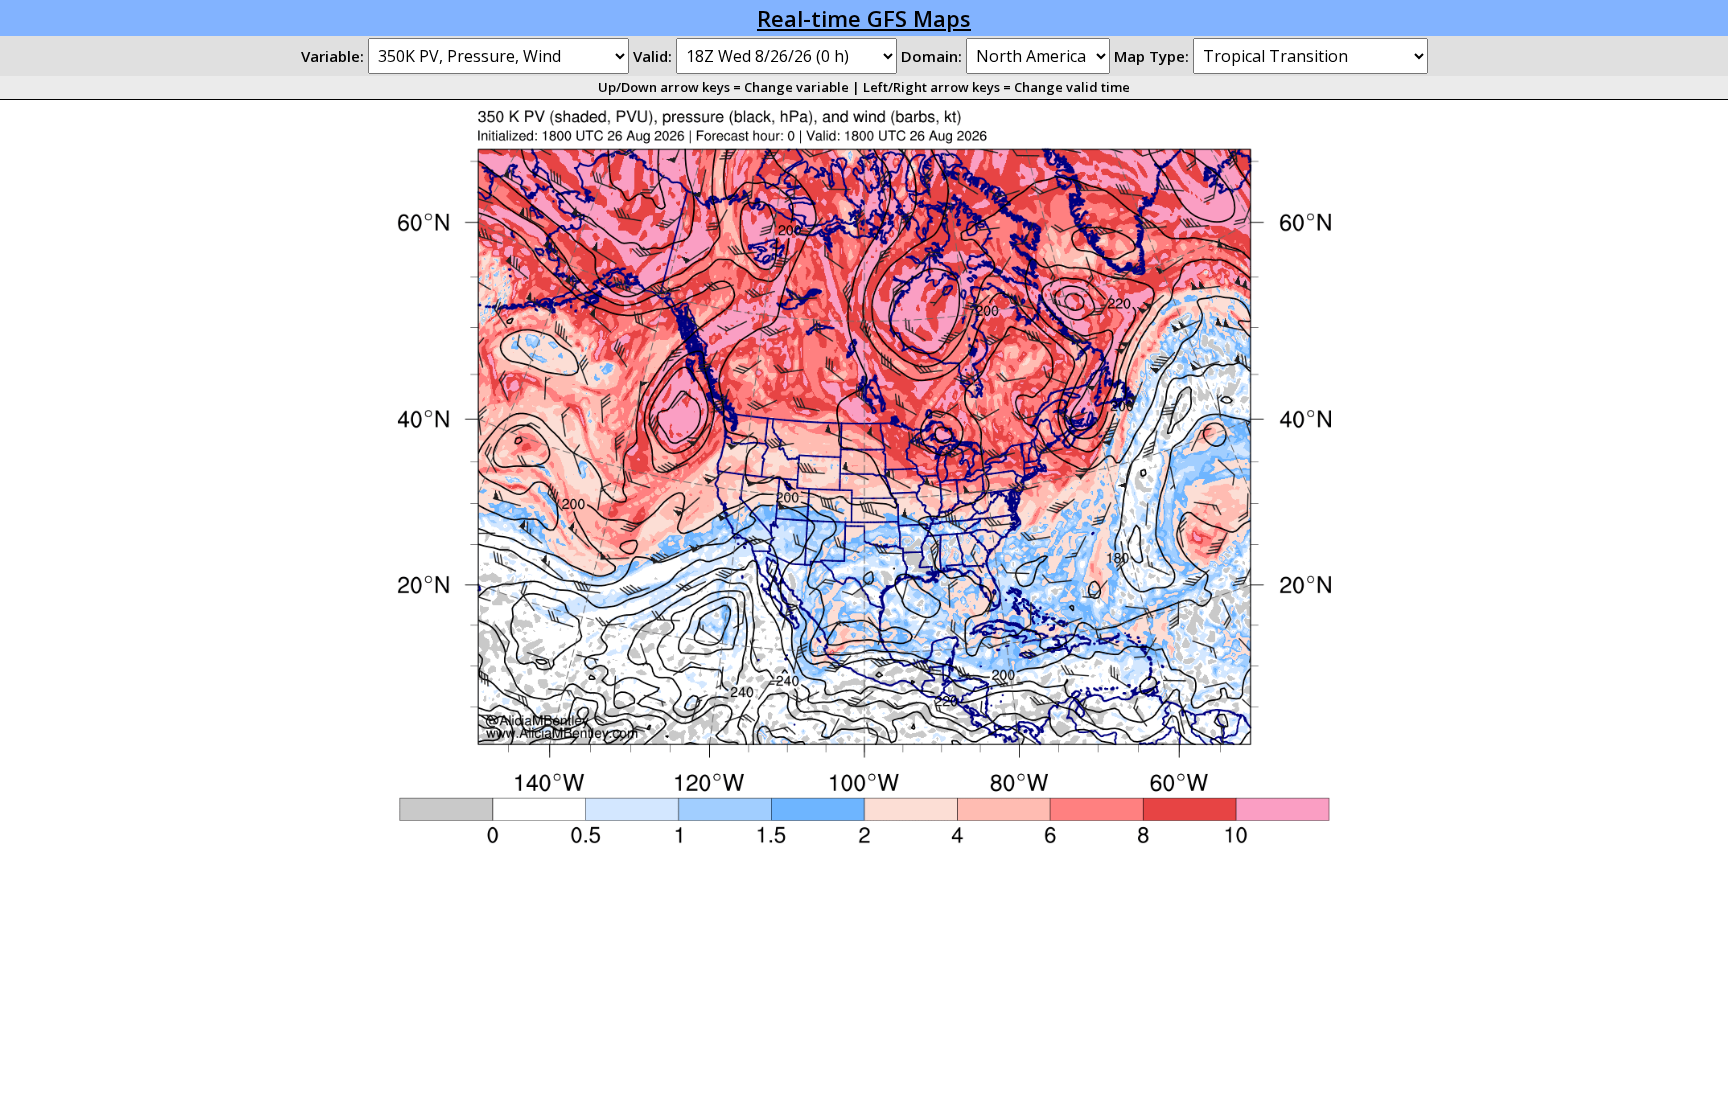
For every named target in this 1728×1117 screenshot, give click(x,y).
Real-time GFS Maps (864, 18)
